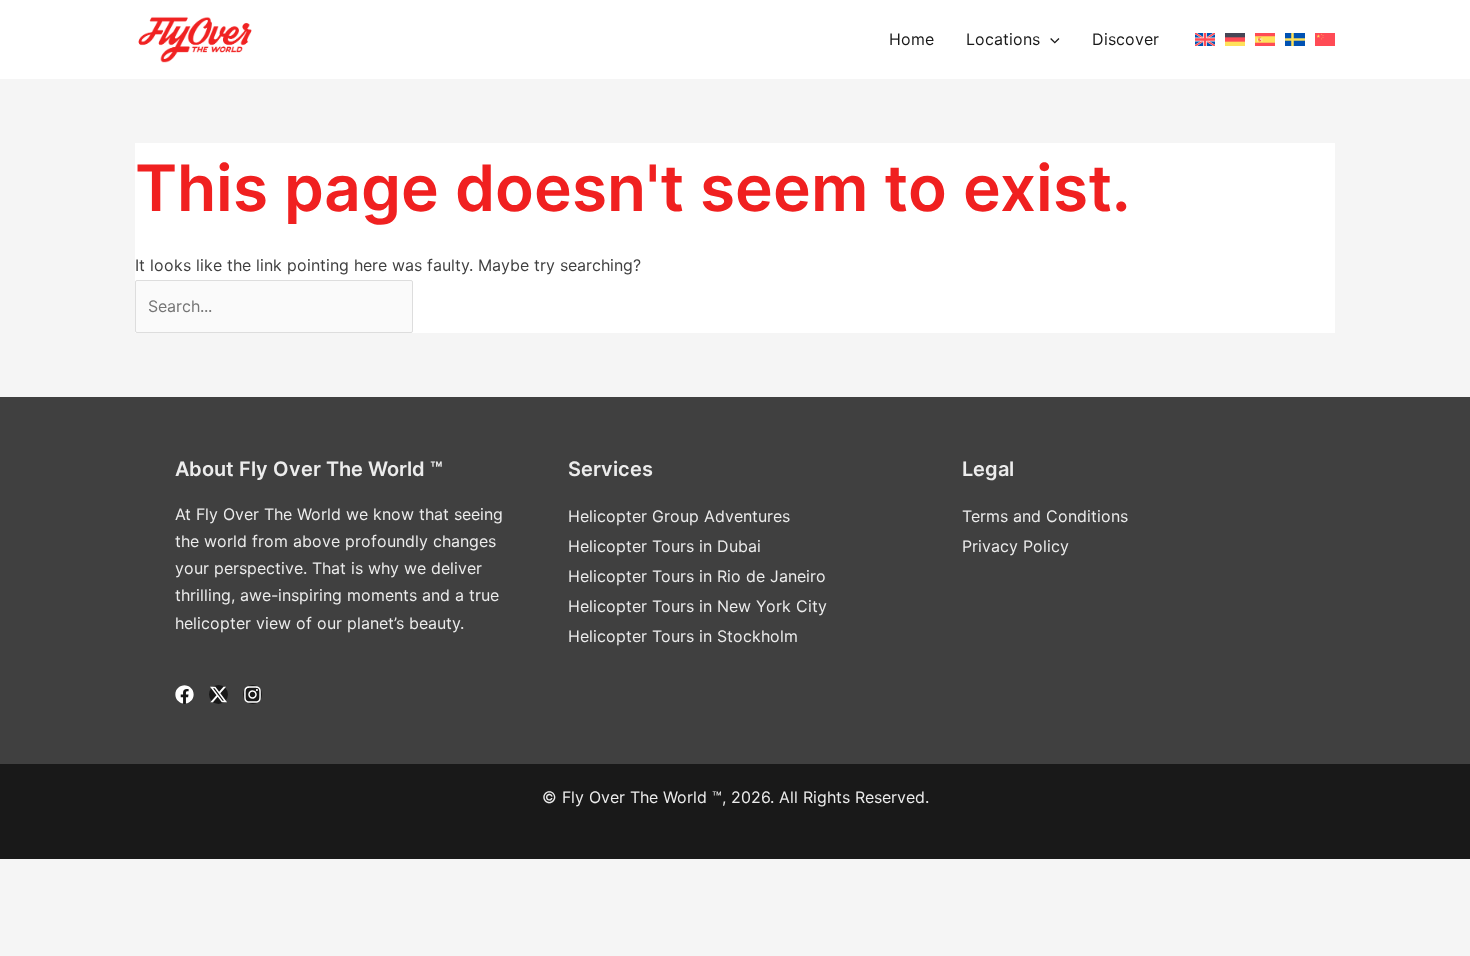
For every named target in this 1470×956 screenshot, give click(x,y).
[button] (1050, 39)
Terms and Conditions (1045, 516)
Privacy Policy (1015, 546)
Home (911, 39)
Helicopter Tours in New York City (697, 606)
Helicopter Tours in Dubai (664, 546)
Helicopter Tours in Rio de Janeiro (697, 576)
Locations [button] (1003, 39)
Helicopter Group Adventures (679, 516)
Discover (1125, 39)
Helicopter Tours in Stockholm (683, 636)
